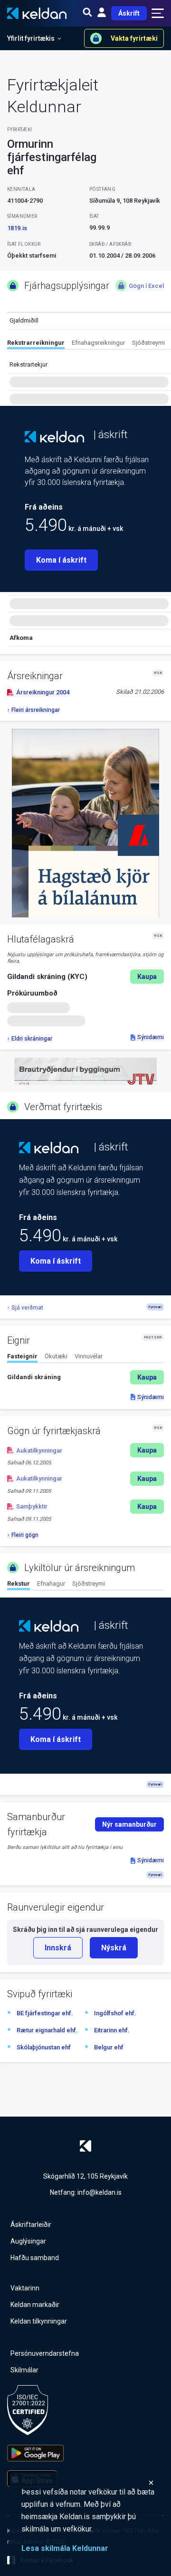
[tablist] (89, 344)
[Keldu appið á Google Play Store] (35, 2453)
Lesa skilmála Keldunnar (65, 2548)
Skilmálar (24, 2370)
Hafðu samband (35, 2258)
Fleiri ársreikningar (36, 710)
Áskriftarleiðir (31, 2225)
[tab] (36, 344)
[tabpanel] (85, 1377)
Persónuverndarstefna (45, 2353)
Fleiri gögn (25, 1535)
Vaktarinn (25, 2288)
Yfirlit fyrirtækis (31, 38)
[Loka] (88, 2483)
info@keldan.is (100, 2192)
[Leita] (87, 13)
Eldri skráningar (32, 1039)
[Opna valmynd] (158, 13)
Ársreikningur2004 (43, 692)
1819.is (17, 228)
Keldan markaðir (35, 2305)
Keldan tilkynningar (39, 2321)
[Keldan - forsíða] (54, 437)
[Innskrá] (102, 13)
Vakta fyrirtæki (134, 38)
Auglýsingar (28, 2241)
